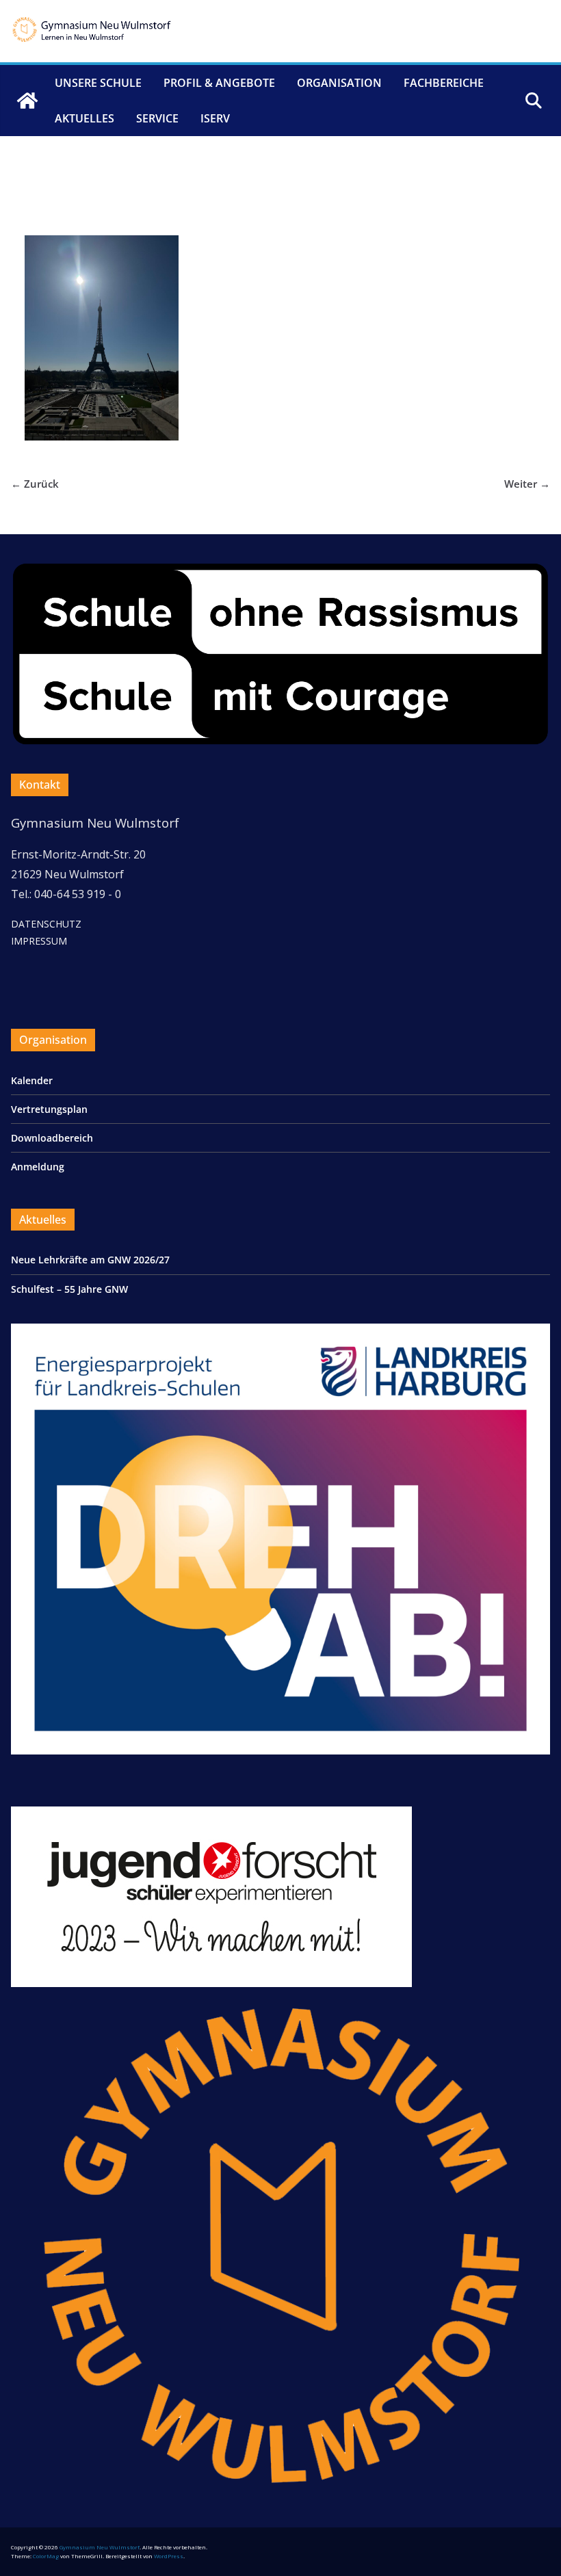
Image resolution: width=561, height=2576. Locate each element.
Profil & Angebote (219, 83)
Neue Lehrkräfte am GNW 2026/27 (90, 1260)
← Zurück (35, 484)
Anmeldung (38, 1167)
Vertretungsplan (49, 1109)
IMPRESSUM (39, 941)
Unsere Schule (98, 83)
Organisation (339, 83)
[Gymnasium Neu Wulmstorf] (27, 101)
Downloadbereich (52, 1138)
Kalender (32, 1080)
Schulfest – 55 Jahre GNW (69, 1289)
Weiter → (527, 484)
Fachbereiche (444, 83)
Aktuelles (84, 118)
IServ (215, 118)
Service (157, 118)
